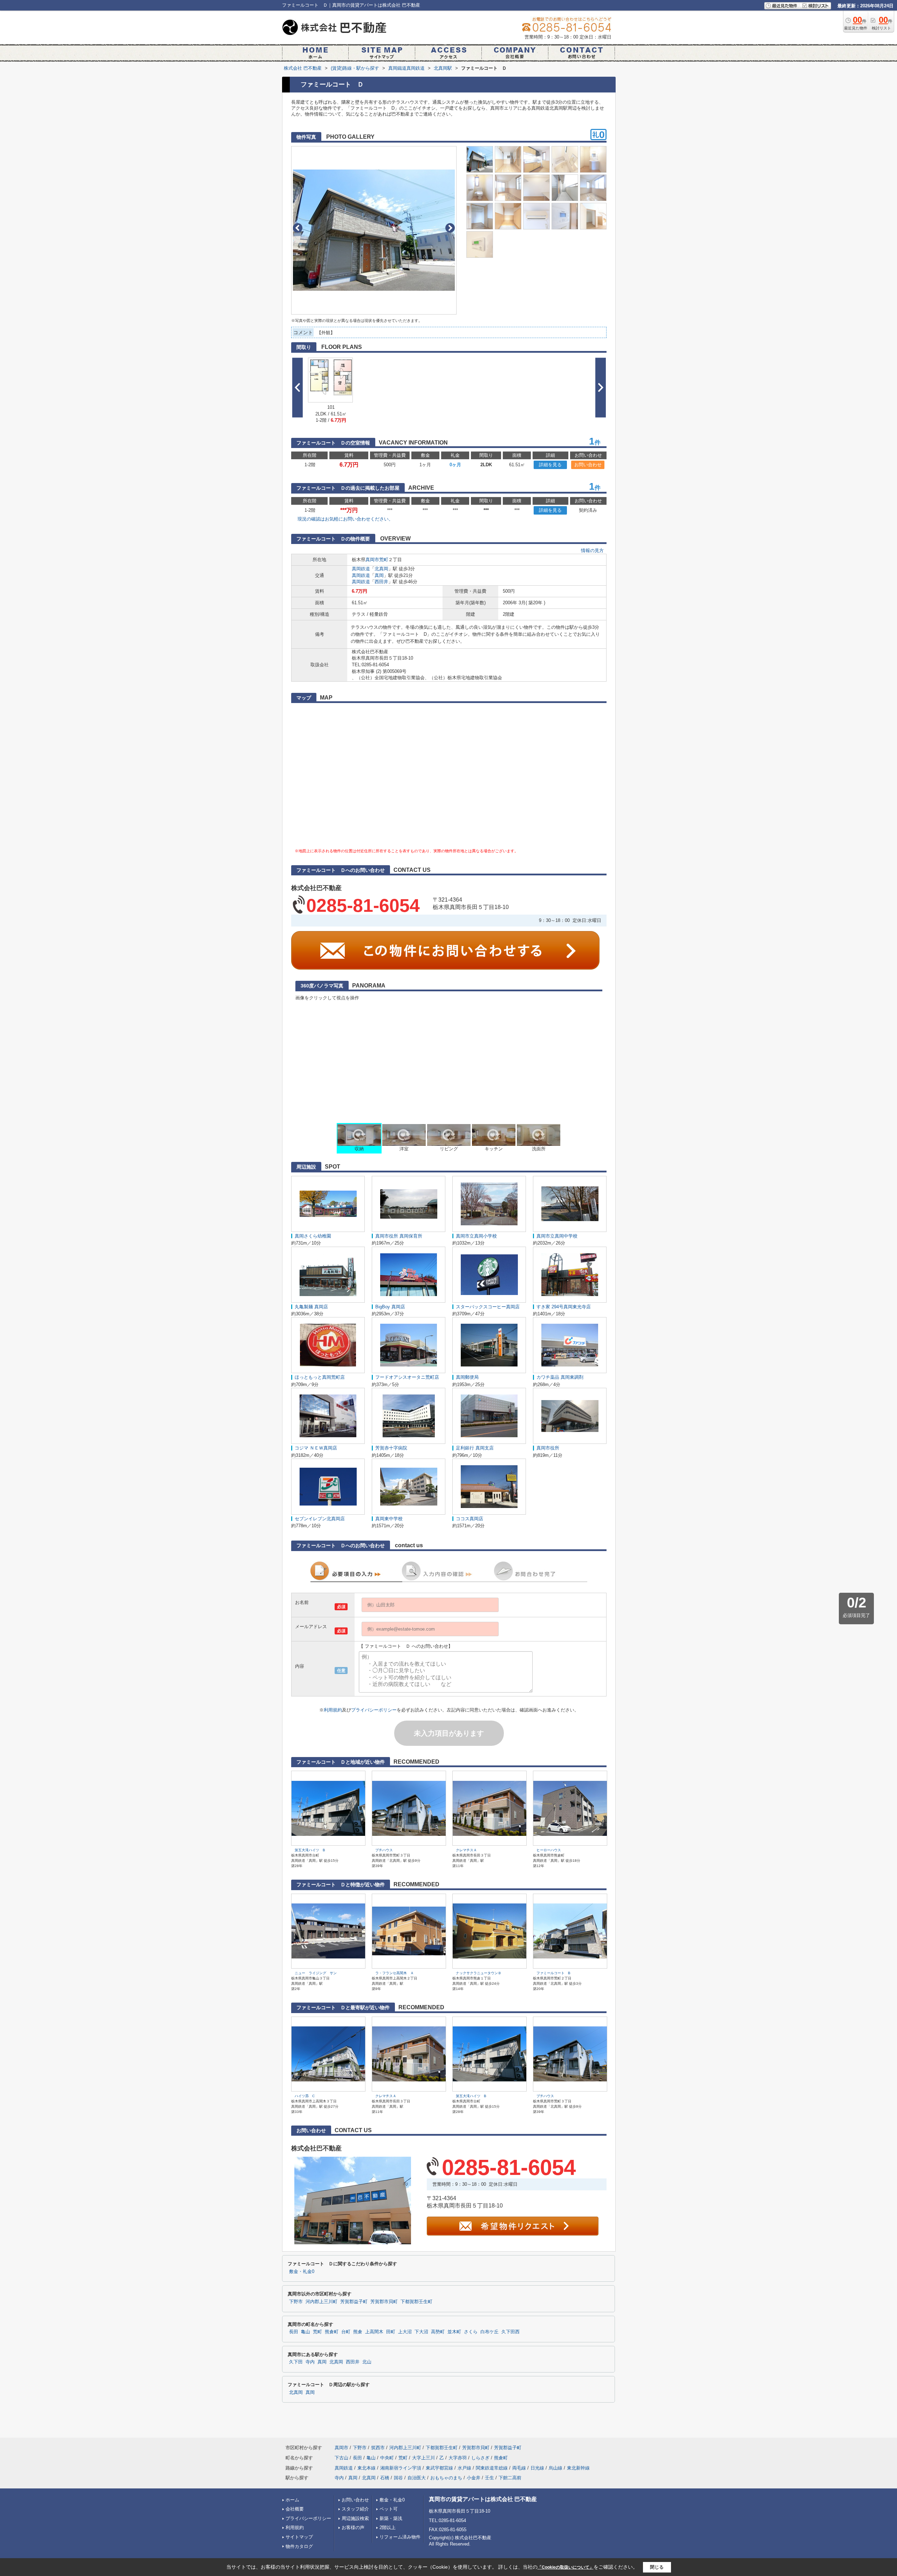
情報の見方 (592, 550)
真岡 (379, 575)
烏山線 (556, 2468)
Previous (298, 228)
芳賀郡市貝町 (384, 2302)
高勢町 (438, 2332)
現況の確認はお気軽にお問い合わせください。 (345, 519)
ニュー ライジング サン (316, 1973)
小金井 (474, 2478)
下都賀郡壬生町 (416, 2302)
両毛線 (519, 2468)
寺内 (310, 2362)
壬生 (489, 2478)
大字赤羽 (458, 2458)
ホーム (292, 2500)
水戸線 (464, 2468)
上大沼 (405, 2332)
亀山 (306, 2332)
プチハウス (384, 1850)
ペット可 (389, 2509)
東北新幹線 (578, 2468)
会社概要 (295, 2509)
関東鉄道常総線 (492, 2468)
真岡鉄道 (361, 569)
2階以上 (388, 2527)
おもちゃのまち (446, 2478)
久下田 (296, 2362)
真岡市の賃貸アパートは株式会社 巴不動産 (483, 2499)
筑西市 (378, 2448)
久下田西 (511, 2332)
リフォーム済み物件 (400, 2537)
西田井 (381, 582)
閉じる (657, 2567)
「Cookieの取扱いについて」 (566, 2567)
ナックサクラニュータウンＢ (479, 1973)
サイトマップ (299, 2537)
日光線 (537, 2468)
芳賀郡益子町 (354, 2302)
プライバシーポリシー (374, 1710)
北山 (367, 2362)
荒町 (384, 560)
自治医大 (417, 2478)
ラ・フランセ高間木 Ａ (395, 1973)
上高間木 (374, 2332)
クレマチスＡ (466, 1850)
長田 (294, 2332)
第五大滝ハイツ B (310, 1850)
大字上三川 (423, 2458)
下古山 (341, 2458)
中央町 (387, 2458)
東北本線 (367, 2468)
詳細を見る (550, 465)
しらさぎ (480, 2458)
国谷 (398, 2478)
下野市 (296, 2302)
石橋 (385, 2478)
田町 (391, 2332)
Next (450, 228)
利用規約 (333, 1710)
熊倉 (358, 2332)
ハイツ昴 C (305, 2096)
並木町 (454, 2332)
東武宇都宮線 (439, 2468)
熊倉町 (332, 2332)
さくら (471, 2332)
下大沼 (421, 2332)
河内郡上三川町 (321, 2302)
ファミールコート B (553, 1973)
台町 (346, 2332)
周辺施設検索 (355, 2518)
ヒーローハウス (549, 1850)
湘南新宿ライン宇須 (401, 2468)
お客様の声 (353, 2527)
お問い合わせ (588, 465)
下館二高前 (510, 2478)
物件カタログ (299, 2546)
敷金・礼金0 (302, 2272)
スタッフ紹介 (355, 2509)
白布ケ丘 (489, 2332)
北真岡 (381, 569)
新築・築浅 (391, 2518)
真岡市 (372, 560)
